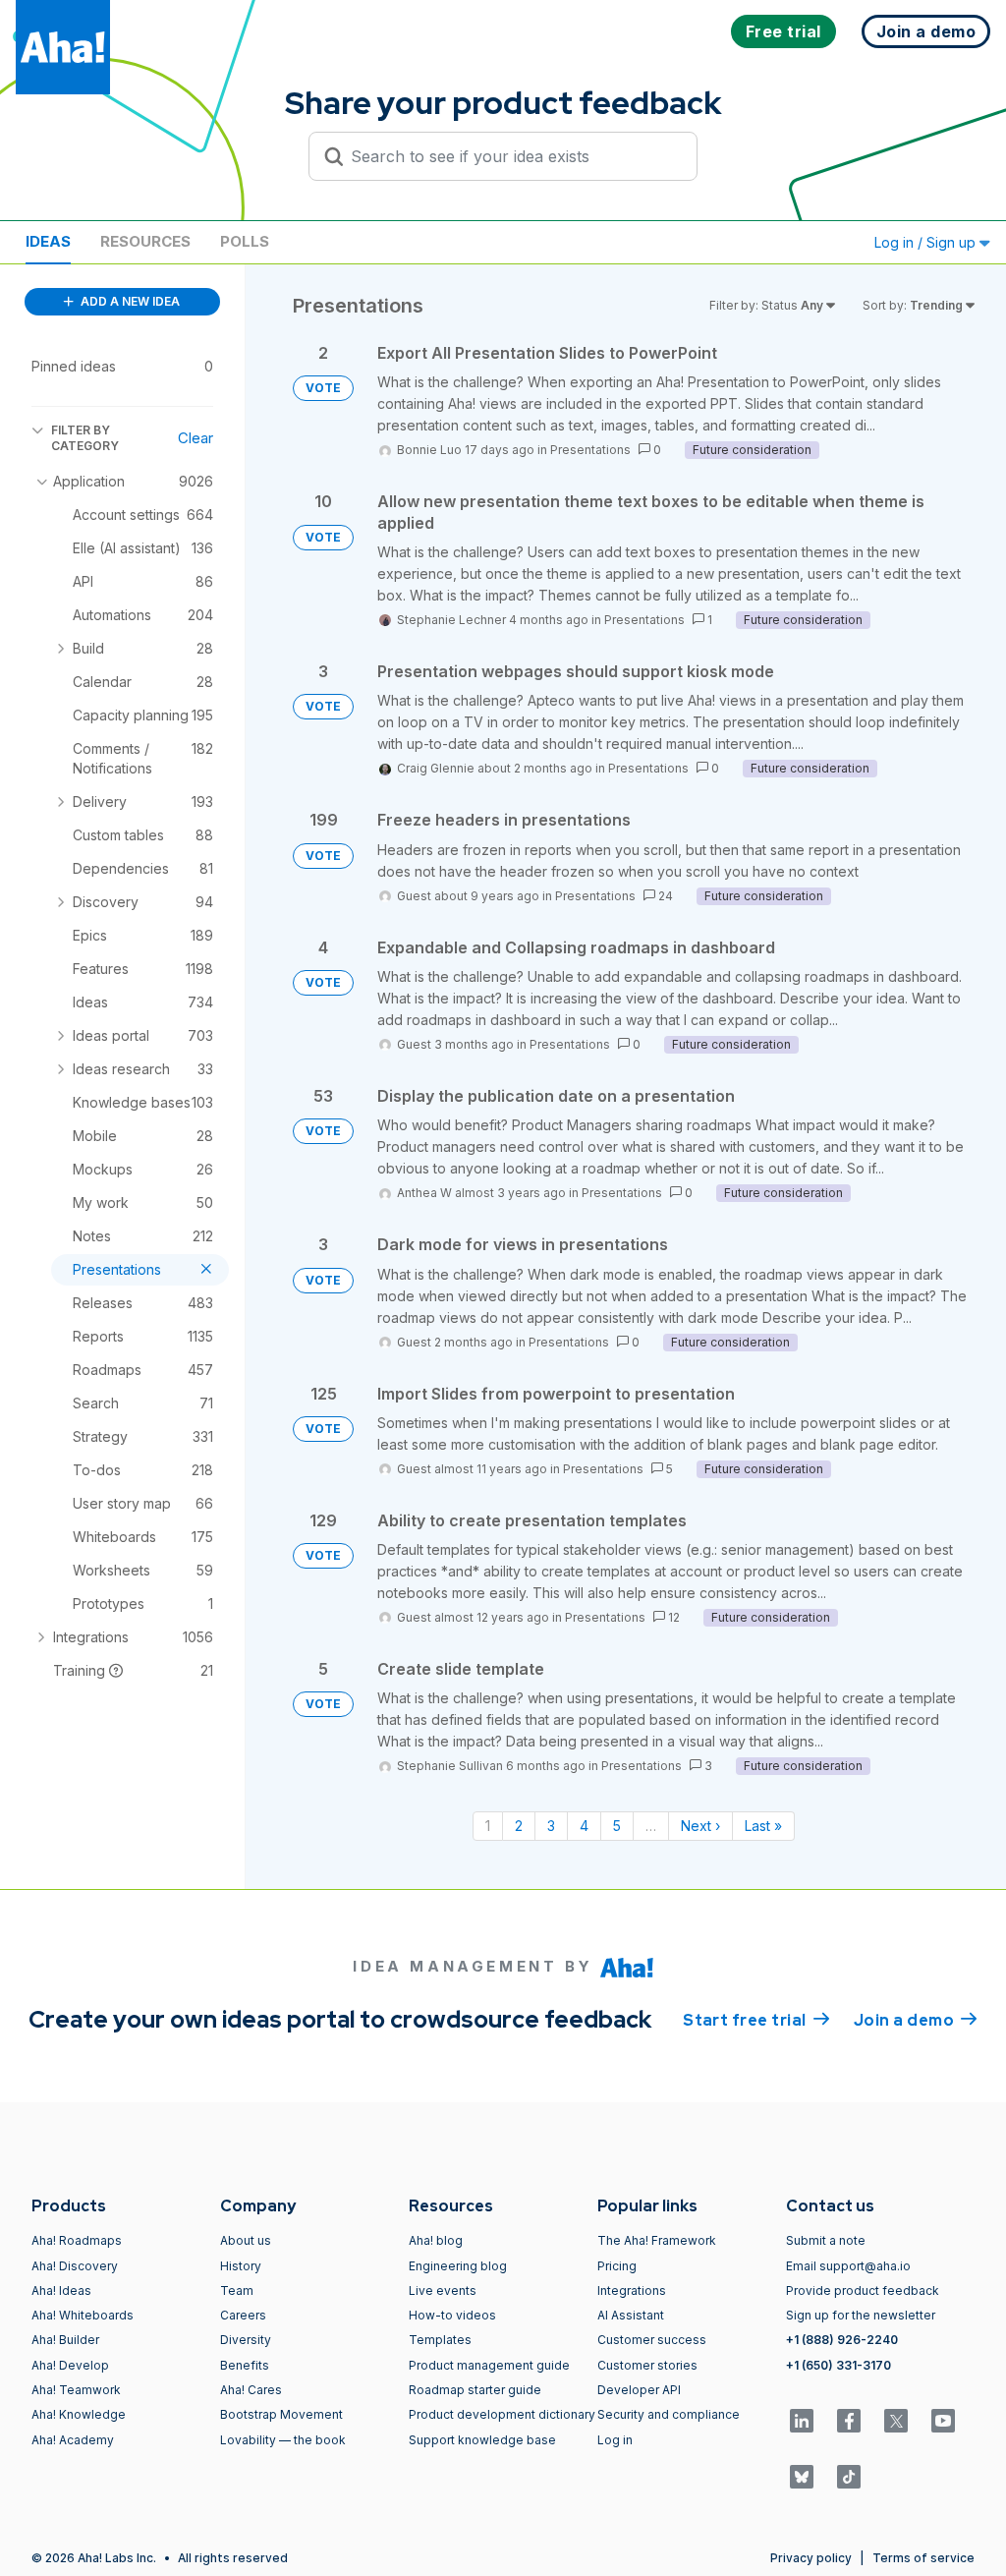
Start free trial (756, 2020)
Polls (245, 241)
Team (237, 2290)
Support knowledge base (482, 2440)
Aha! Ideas (61, 2290)
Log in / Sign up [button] (927, 242)
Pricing (617, 2266)
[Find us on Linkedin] (802, 2421)
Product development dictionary (502, 2414)
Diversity (246, 2340)
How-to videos (452, 2315)
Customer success (652, 2340)
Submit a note (826, 2240)
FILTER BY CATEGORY (85, 438)
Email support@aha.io (848, 2266)
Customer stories (647, 2365)
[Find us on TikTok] (849, 2477)
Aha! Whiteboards (83, 2315)
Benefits (245, 2365)
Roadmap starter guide (475, 2390)
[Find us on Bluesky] (802, 2477)
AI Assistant (631, 2315)
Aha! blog (436, 2240)
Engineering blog (458, 2266)
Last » (763, 1826)
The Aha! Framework (657, 2240)
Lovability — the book (283, 2440)
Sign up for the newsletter (861, 2315)
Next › (700, 1826)
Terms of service (923, 2558)
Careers (243, 2315)
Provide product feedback (863, 2290)
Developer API (639, 2390)
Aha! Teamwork (76, 2390)
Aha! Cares (251, 2390)
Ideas (48, 241)
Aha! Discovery (75, 2266)
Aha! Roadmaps (77, 2240)
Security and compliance (669, 2414)
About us (246, 2240)
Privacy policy (811, 2558)
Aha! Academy (73, 2440)
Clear (196, 438)
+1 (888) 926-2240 (842, 2340)
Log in (615, 2440)
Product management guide (489, 2365)
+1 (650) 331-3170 (838, 2365)
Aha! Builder (65, 2340)
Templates (440, 2340)
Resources (145, 241)
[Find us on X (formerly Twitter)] (896, 2421)
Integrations (632, 2290)
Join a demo (916, 2020)
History (241, 2266)
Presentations (590, 450)
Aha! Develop (70, 2365)
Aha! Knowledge (79, 2414)
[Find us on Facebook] (849, 2421)
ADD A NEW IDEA (129, 301)
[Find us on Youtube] (943, 2421)
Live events (443, 2290)
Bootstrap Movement (281, 2414)
